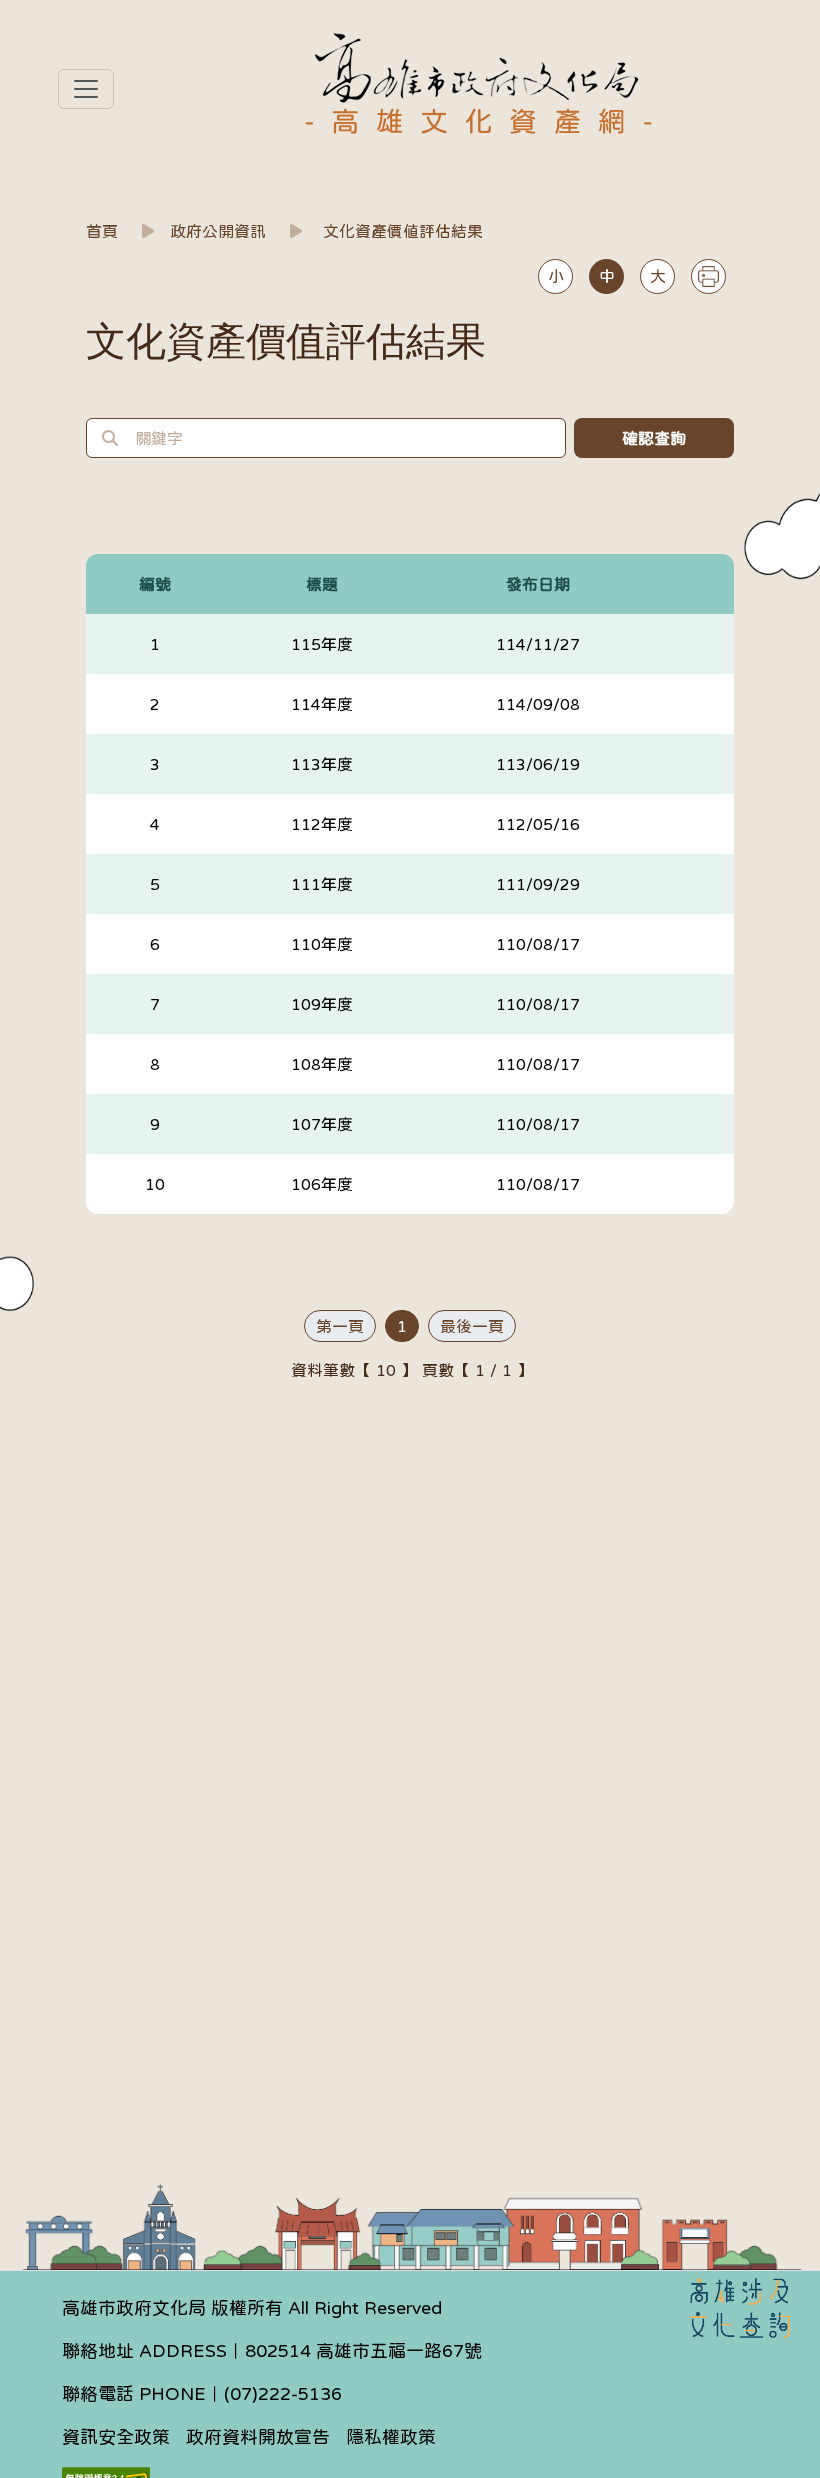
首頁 (102, 231)
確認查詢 (654, 438)
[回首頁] (478, 69)
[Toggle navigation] (86, 89)
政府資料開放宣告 (258, 2437)
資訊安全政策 (116, 2437)
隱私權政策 (391, 2437)
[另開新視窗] (740, 2308)
